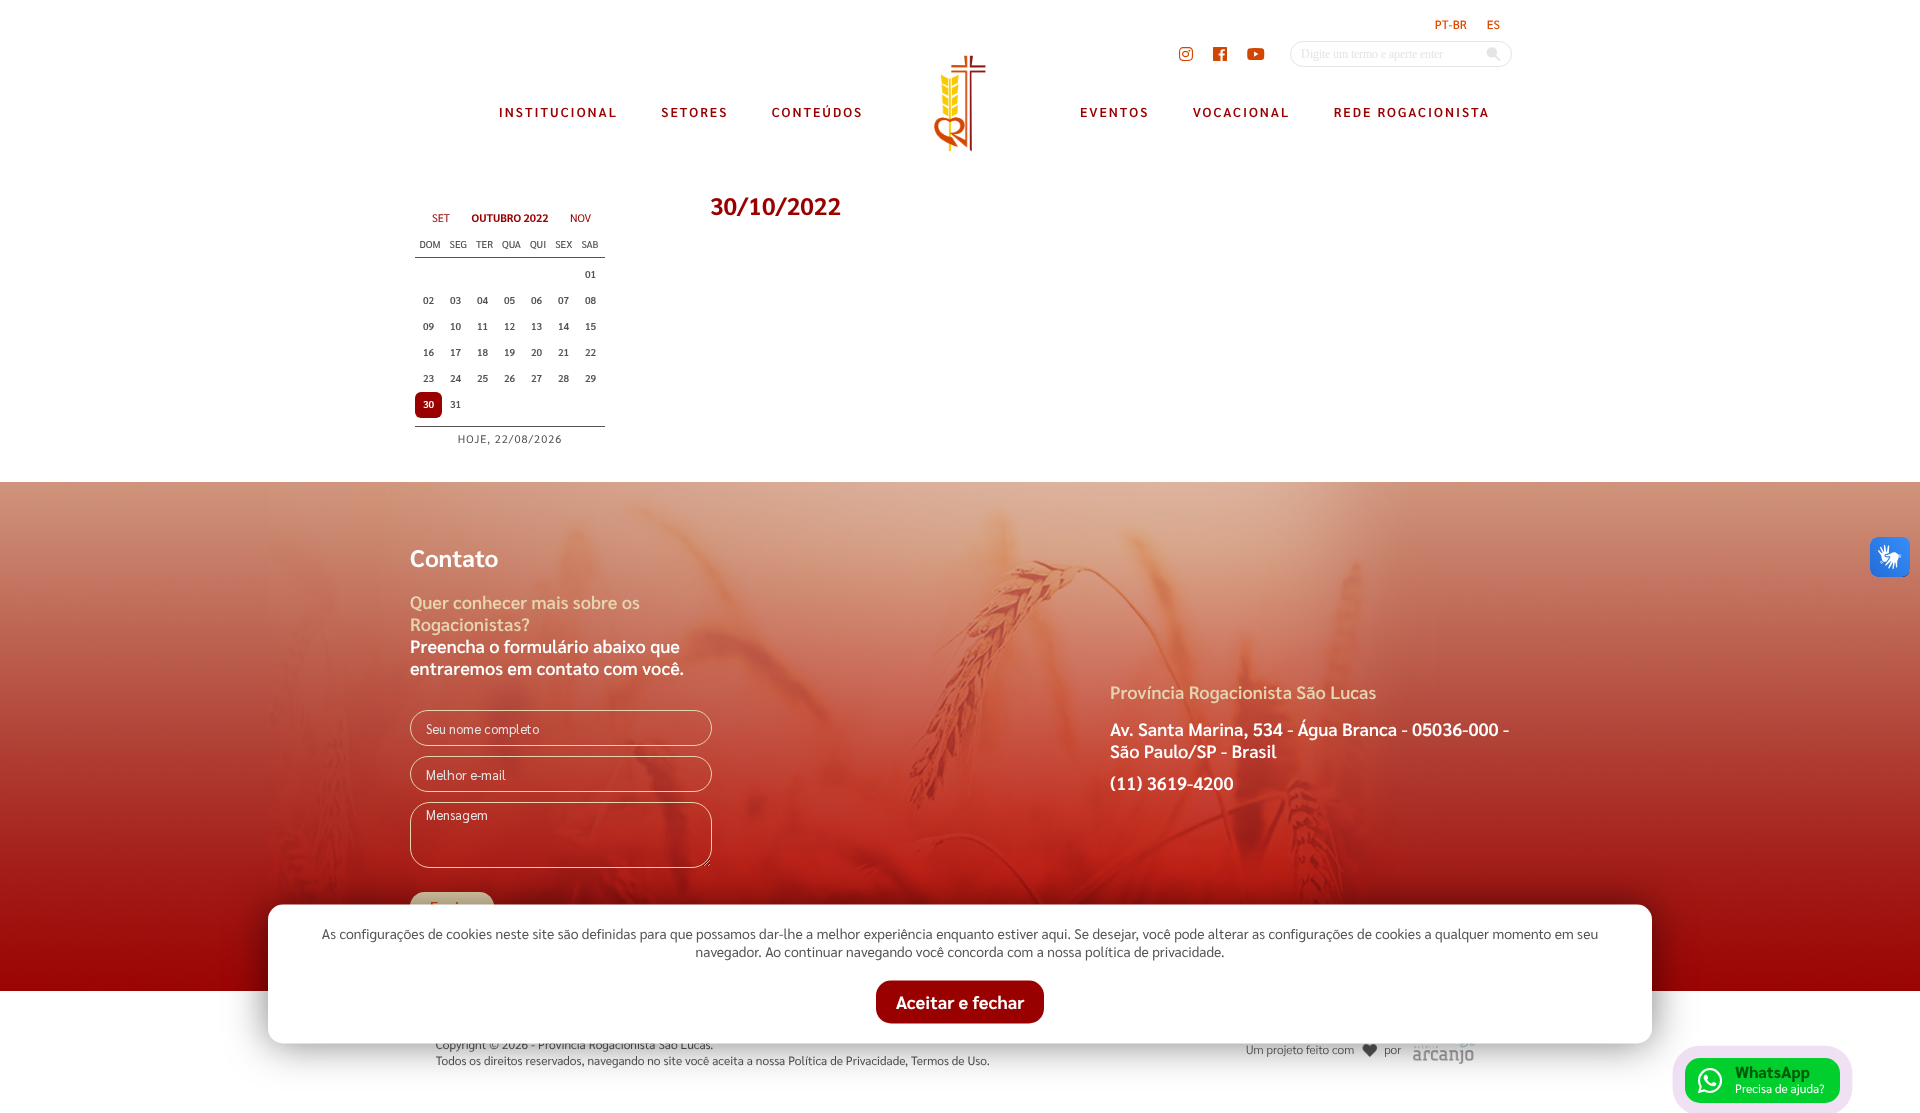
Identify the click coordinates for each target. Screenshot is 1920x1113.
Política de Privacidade (846, 1060)
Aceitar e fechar (960, 1002)
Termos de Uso (949, 1060)
